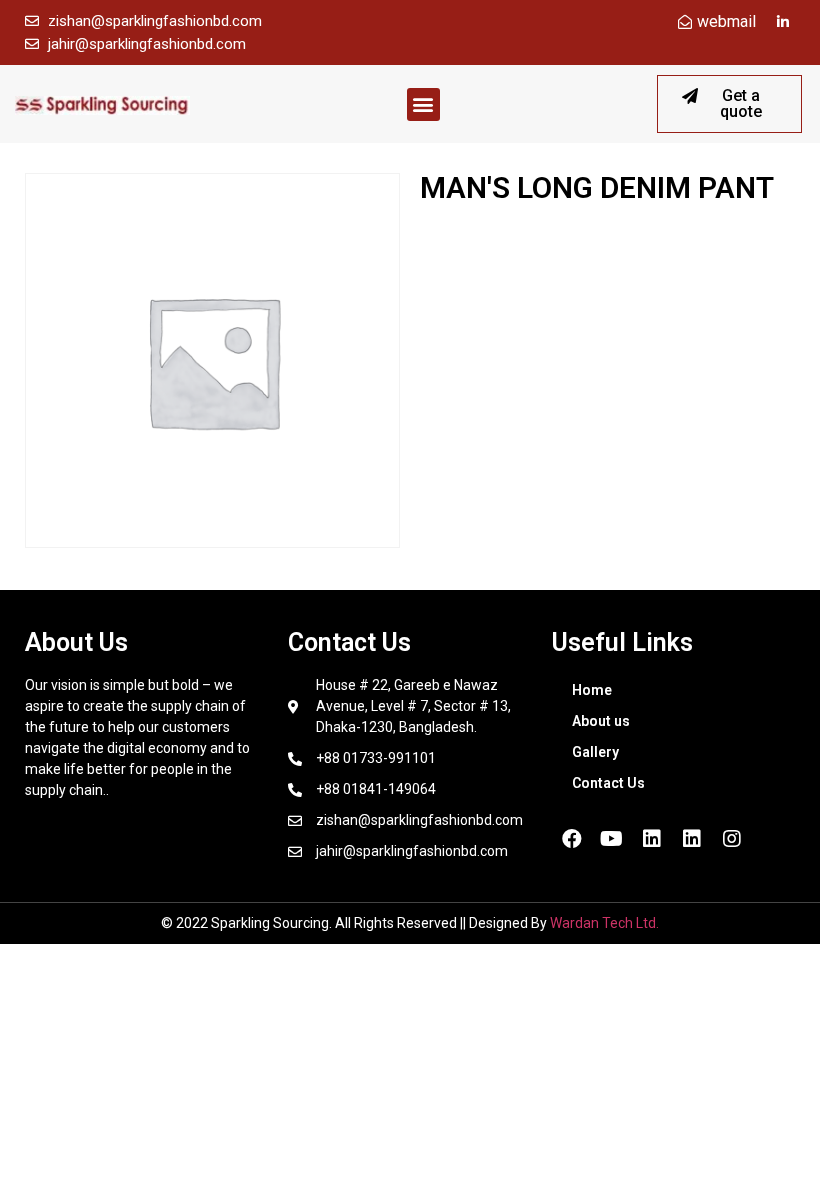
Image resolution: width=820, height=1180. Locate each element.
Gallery (595, 752)
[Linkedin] (652, 839)
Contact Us (608, 783)
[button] (423, 104)
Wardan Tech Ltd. (604, 923)
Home (592, 690)
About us (601, 721)
